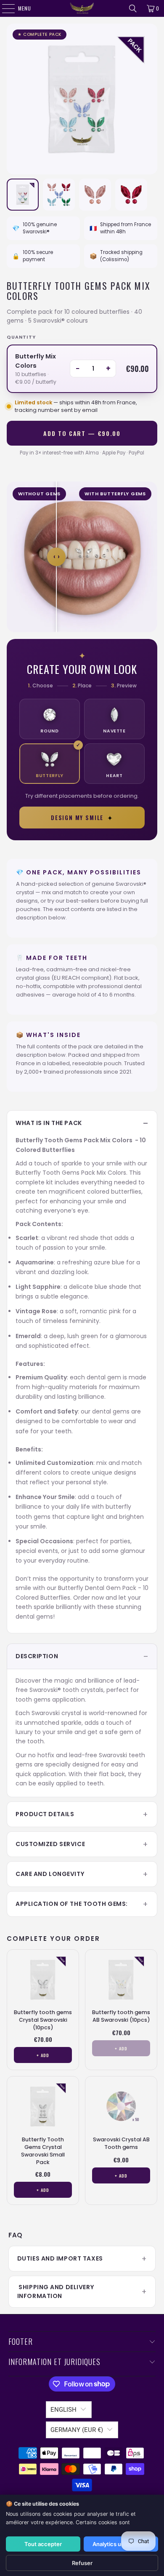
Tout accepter (43, 2544)
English (63, 2410)
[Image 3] (95, 195)
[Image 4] (131, 195)
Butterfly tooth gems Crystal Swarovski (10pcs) (43, 2020)
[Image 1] (23, 195)
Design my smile (82, 818)
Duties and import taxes (60, 2258)
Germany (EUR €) (77, 2430)
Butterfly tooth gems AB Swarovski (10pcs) (121, 2016)
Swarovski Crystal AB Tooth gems (121, 2143)
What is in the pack (49, 1123)
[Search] (133, 8)
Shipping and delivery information (56, 2291)
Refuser (82, 2563)
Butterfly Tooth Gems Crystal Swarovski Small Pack (43, 2151)
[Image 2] (59, 195)
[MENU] (4, 8)
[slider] (56, 557)
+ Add (43, 2055)
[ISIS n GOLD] (82, 8)
